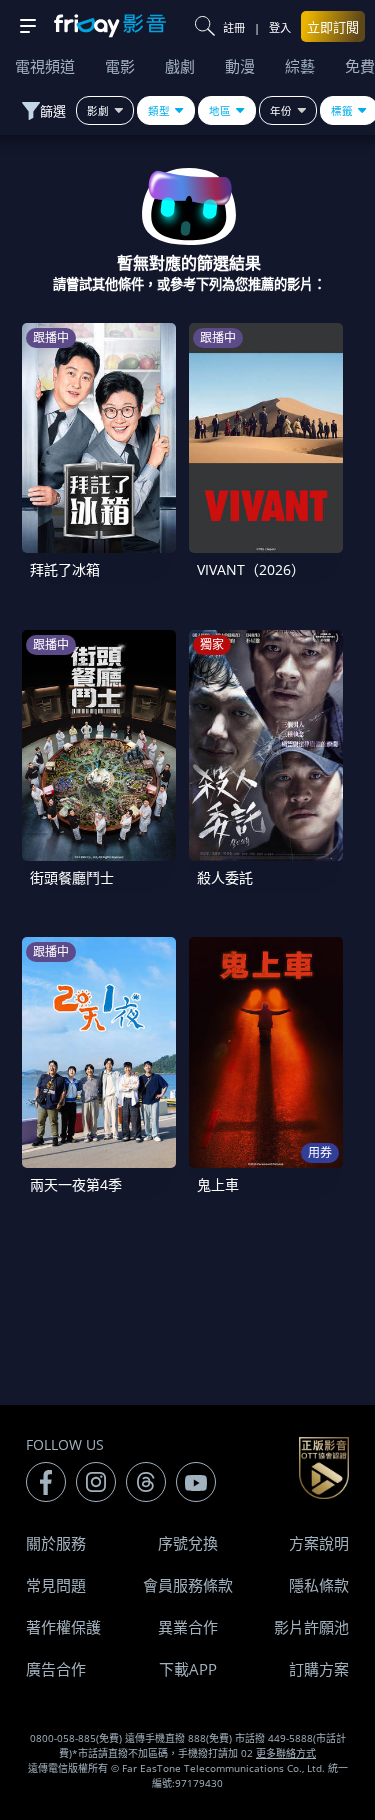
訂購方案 (319, 1669)
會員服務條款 (188, 1585)
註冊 (234, 27)
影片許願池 (311, 1627)
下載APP (188, 1669)
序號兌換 (188, 1543)
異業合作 (188, 1627)
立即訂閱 (333, 27)
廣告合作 (56, 1669)
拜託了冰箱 (65, 569)
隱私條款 (319, 1585)
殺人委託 (225, 877)
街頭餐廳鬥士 (72, 877)
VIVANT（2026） (251, 569)
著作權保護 (63, 1627)
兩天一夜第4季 (76, 1184)
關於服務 (56, 1543)
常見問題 (56, 1585)
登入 (280, 27)
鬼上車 (218, 1184)
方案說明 (319, 1543)
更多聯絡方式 (286, 1753)
